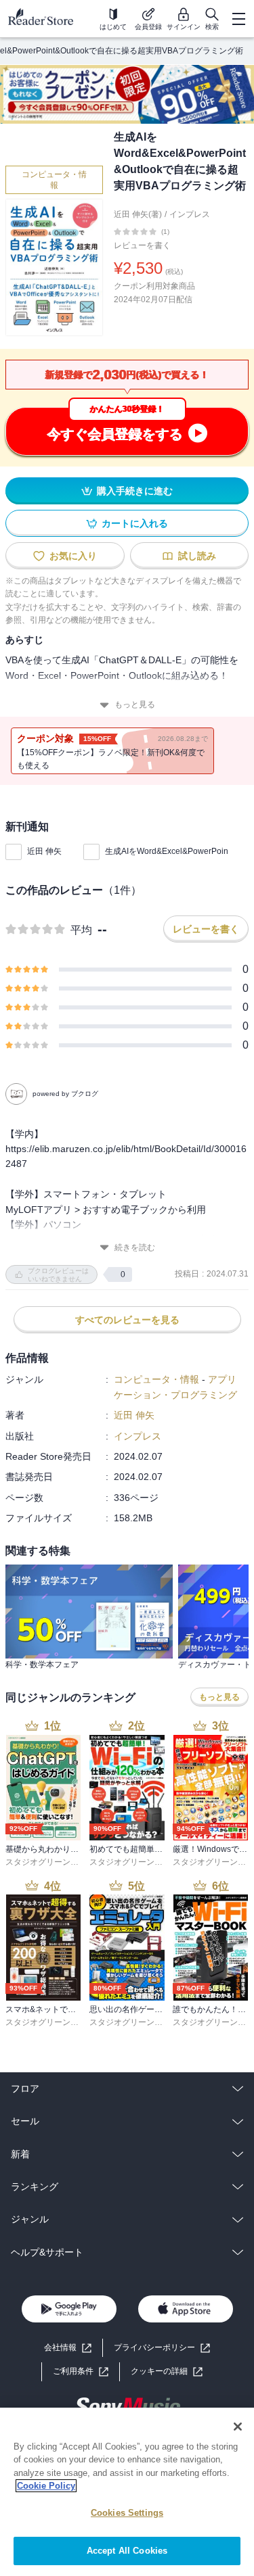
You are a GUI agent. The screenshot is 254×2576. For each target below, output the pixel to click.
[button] (167, 2371)
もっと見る (135, 705)
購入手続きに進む (135, 491)
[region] (127, 2492)
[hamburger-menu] (238, 19)
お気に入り (73, 556)
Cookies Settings (127, 2513)
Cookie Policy (46, 2486)
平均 (81, 930)
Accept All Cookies (127, 2551)
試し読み (197, 556)
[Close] (238, 2427)
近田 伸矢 (44, 851)
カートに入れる (135, 523)
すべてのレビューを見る (127, 1320)
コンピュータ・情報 (54, 180)
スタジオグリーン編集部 (50, 1862)
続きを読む (135, 1247)
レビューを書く (142, 245)
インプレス (190, 214)
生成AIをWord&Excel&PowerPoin (167, 851)
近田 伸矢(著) (138, 214)
